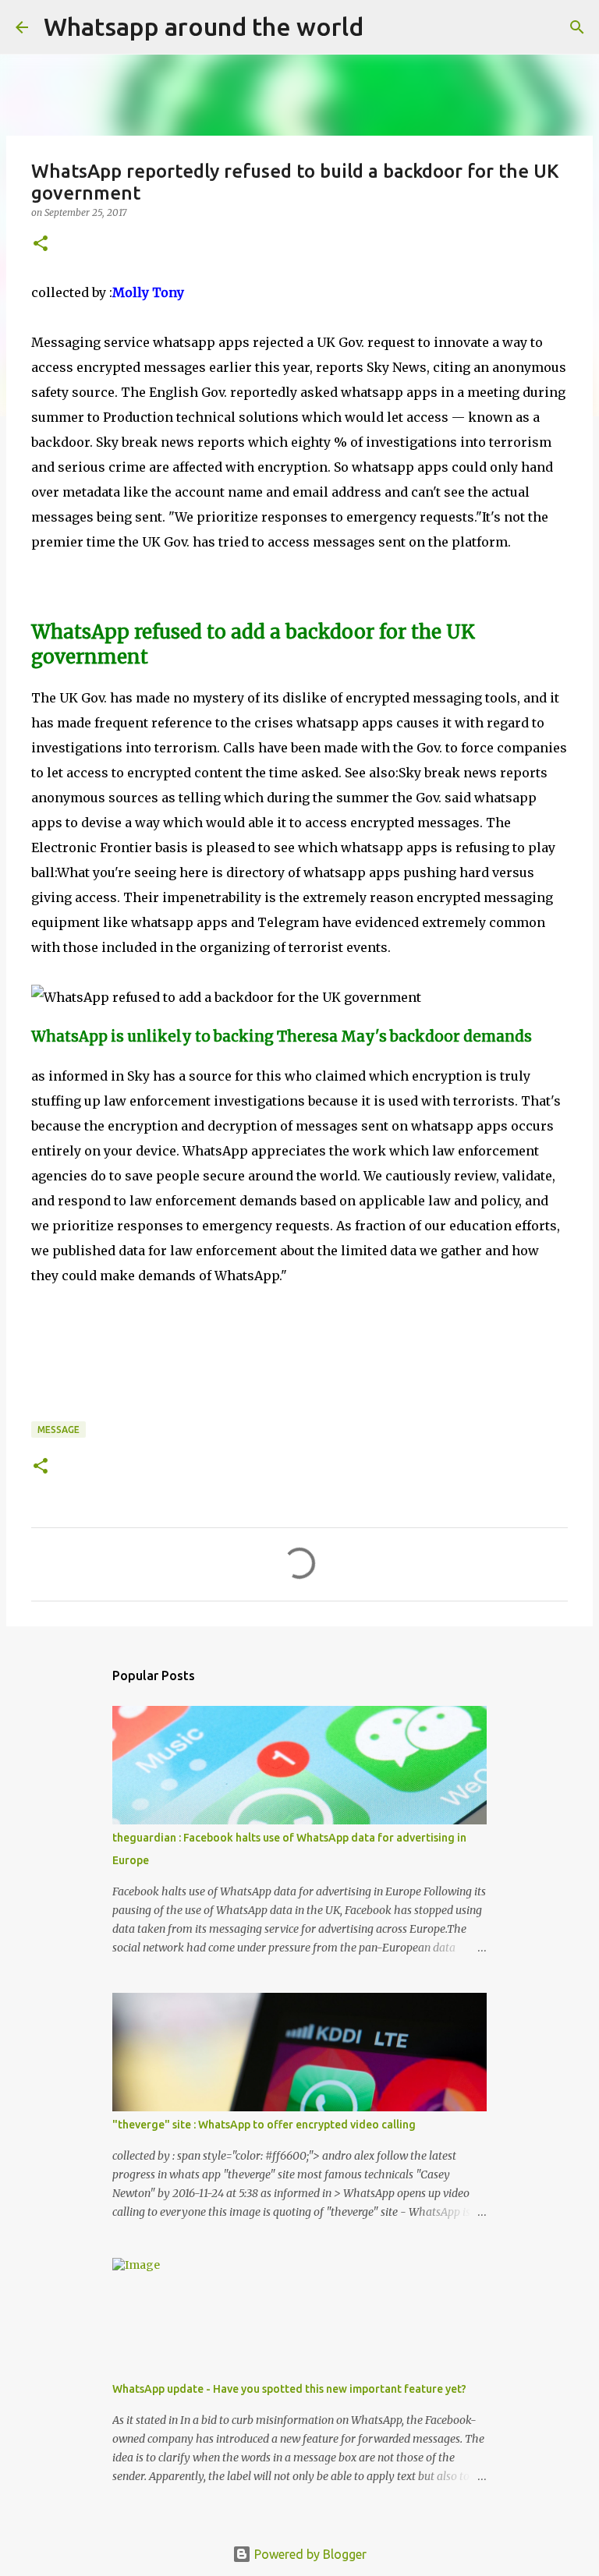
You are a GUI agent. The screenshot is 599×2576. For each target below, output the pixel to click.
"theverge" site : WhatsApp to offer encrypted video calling (264, 2125)
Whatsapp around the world (204, 27)
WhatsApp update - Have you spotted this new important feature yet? (289, 2389)
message (58, 1430)
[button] (41, 244)
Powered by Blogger (309, 2554)
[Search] (385, 27)
